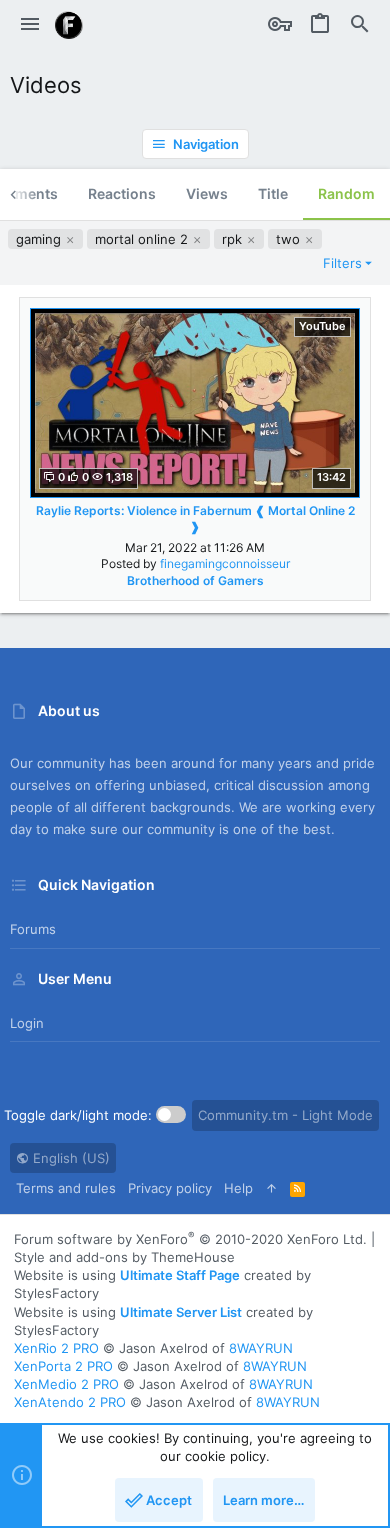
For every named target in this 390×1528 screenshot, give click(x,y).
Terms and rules (66, 1188)
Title (273, 193)
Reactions (122, 193)
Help (238, 1188)
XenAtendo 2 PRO (70, 1402)
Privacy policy (170, 1188)
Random (346, 193)
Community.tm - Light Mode (285, 1115)
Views (207, 193)
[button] (30, 25)
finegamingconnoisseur (225, 563)
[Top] (271, 1188)
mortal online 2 (143, 239)
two (290, 239)
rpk (234, 239)
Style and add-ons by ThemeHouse (124, 1257)
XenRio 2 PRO (56, 1348)
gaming (40, 239)
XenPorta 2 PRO (63, 1366)
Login (27, 1023)
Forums (33, 929)
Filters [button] (342, 263)
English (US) (69, 1158)
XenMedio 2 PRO (66, 1384)
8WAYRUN (261, 1348)
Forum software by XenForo (190, 1239)
